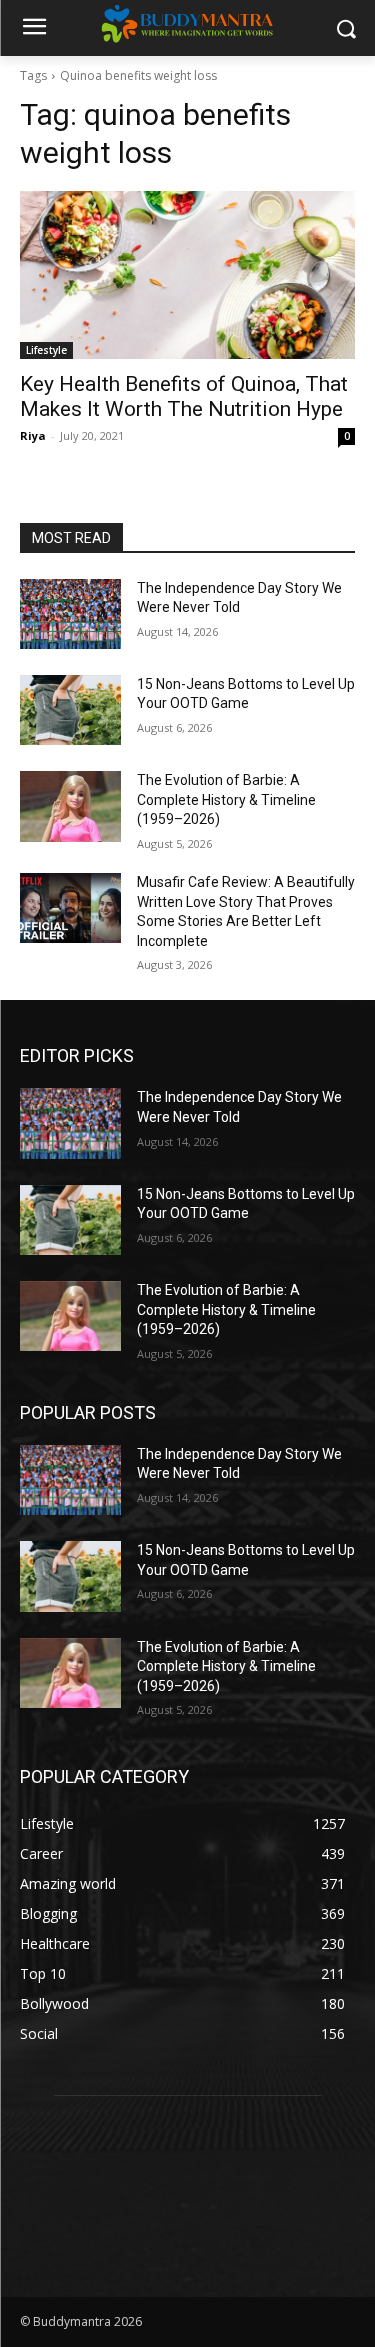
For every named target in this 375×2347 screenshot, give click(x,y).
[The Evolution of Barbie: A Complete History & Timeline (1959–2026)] (70, 806)
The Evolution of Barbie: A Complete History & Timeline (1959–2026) (226, 799)
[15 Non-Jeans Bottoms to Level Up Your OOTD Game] (70, 710)
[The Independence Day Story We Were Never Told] (70, 614)
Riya (33, 435)
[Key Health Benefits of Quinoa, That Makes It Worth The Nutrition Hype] (187, 275)
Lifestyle (46, 350)
